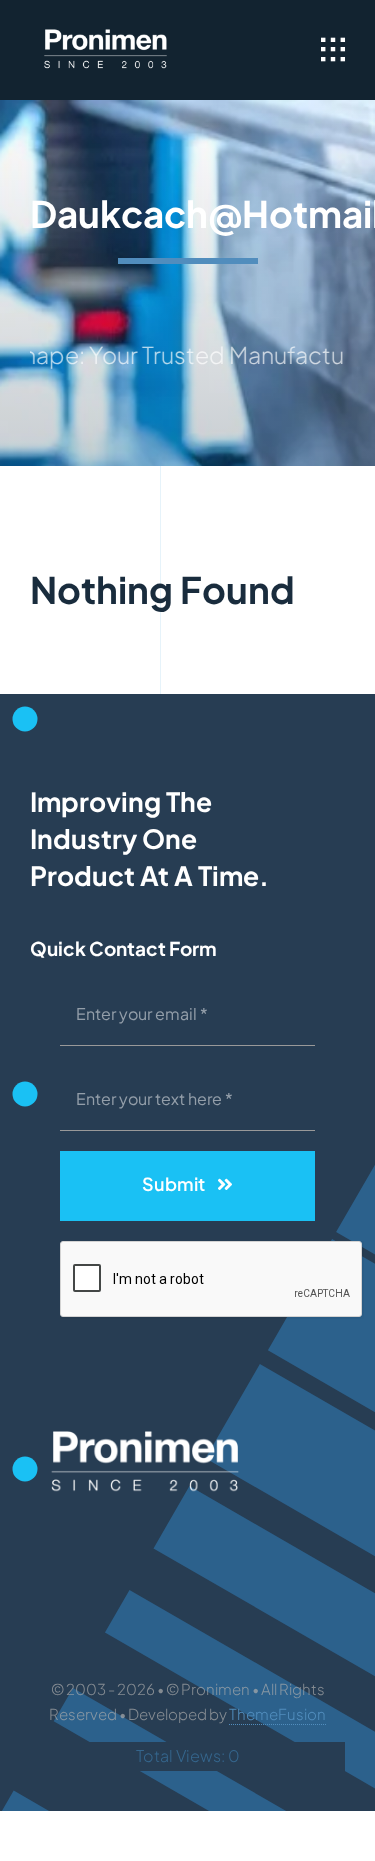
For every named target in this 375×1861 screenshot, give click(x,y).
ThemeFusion (277, 1713)
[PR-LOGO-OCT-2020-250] (105, 29)
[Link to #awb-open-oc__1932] (333, 50)
